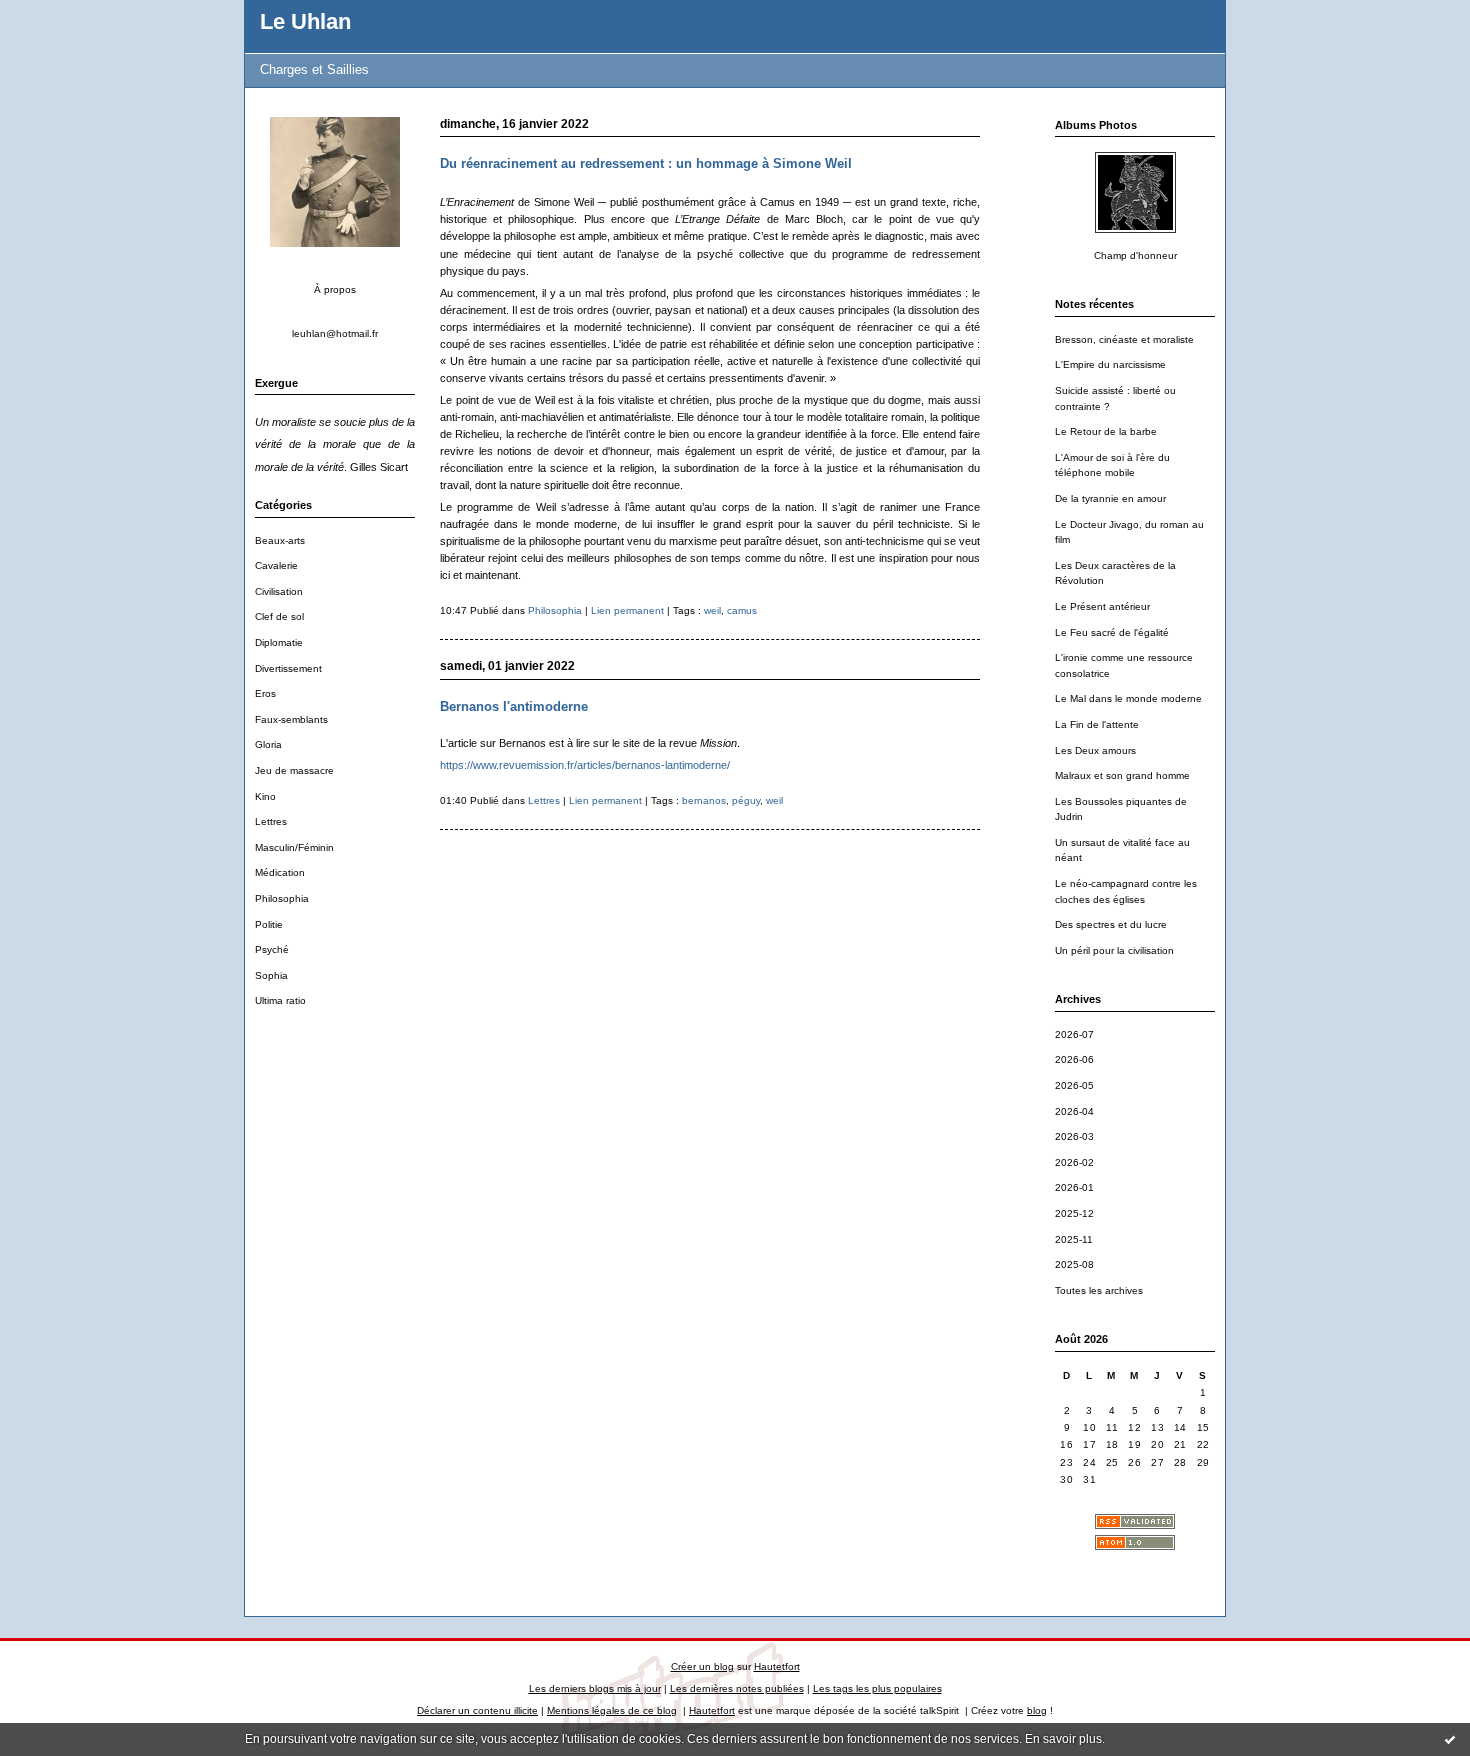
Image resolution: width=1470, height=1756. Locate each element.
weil (712, 610)
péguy (746, 800)
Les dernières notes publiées (737, 1688)
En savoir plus (1063, 1739)
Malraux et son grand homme (1122, 775)
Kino (265, 796)
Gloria (268, 744)
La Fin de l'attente (1097, 724)
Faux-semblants (291, 719)
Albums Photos (1096, 125)
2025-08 (1074, 1264)
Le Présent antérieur (1102, 606)
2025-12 (1074, 1213)
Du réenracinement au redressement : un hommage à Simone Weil (646, 163)
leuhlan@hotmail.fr (335, 333)
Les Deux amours (1095, 750)
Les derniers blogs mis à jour (595, 1688)
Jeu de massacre (294, 770)
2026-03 (1074, 1136)
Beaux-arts (280, 540)
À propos (335, 289)
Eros (265, 693)
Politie (269, 924)
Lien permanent (627, 610)
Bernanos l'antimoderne (514, 706)
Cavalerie (276, 565)
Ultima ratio (280, 1000)
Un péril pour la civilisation (1114, 950)
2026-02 (1074, 1162)
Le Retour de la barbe (1106, 431)
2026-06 (1074, 1059)
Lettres (271, 821)
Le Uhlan (305, 21)
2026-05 (1074, 1085)
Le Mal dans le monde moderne (1128, 698)
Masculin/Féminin (294, 847)
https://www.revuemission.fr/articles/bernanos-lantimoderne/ (585, 765)
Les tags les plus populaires (877, 1688)
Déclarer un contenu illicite (477, 1710)
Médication (280, 872)
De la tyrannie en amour (1110, 498)
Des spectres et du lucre (1111, 924)
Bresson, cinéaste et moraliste (1124, 339)
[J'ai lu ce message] (1450, 1739)
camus (742, 610)
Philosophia (282, 898)
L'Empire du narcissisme (1110, 364)
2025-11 (1074, 1239)
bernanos (704, 800)
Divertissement (288, 668)
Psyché (272, 949)
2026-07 (1074, 1034)
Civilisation (279, 591)
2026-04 (1074, 1111)
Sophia (271, 975)
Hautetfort (777, 1666)
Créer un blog (702, 1666)
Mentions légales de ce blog (612, 1710)
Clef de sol (279, 616)
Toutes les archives (1099, 1290)
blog (1037, 1710)
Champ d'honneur (1135, 255)
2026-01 (1074, 1187)
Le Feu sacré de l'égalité (1112, 632)
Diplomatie (279, 642)
